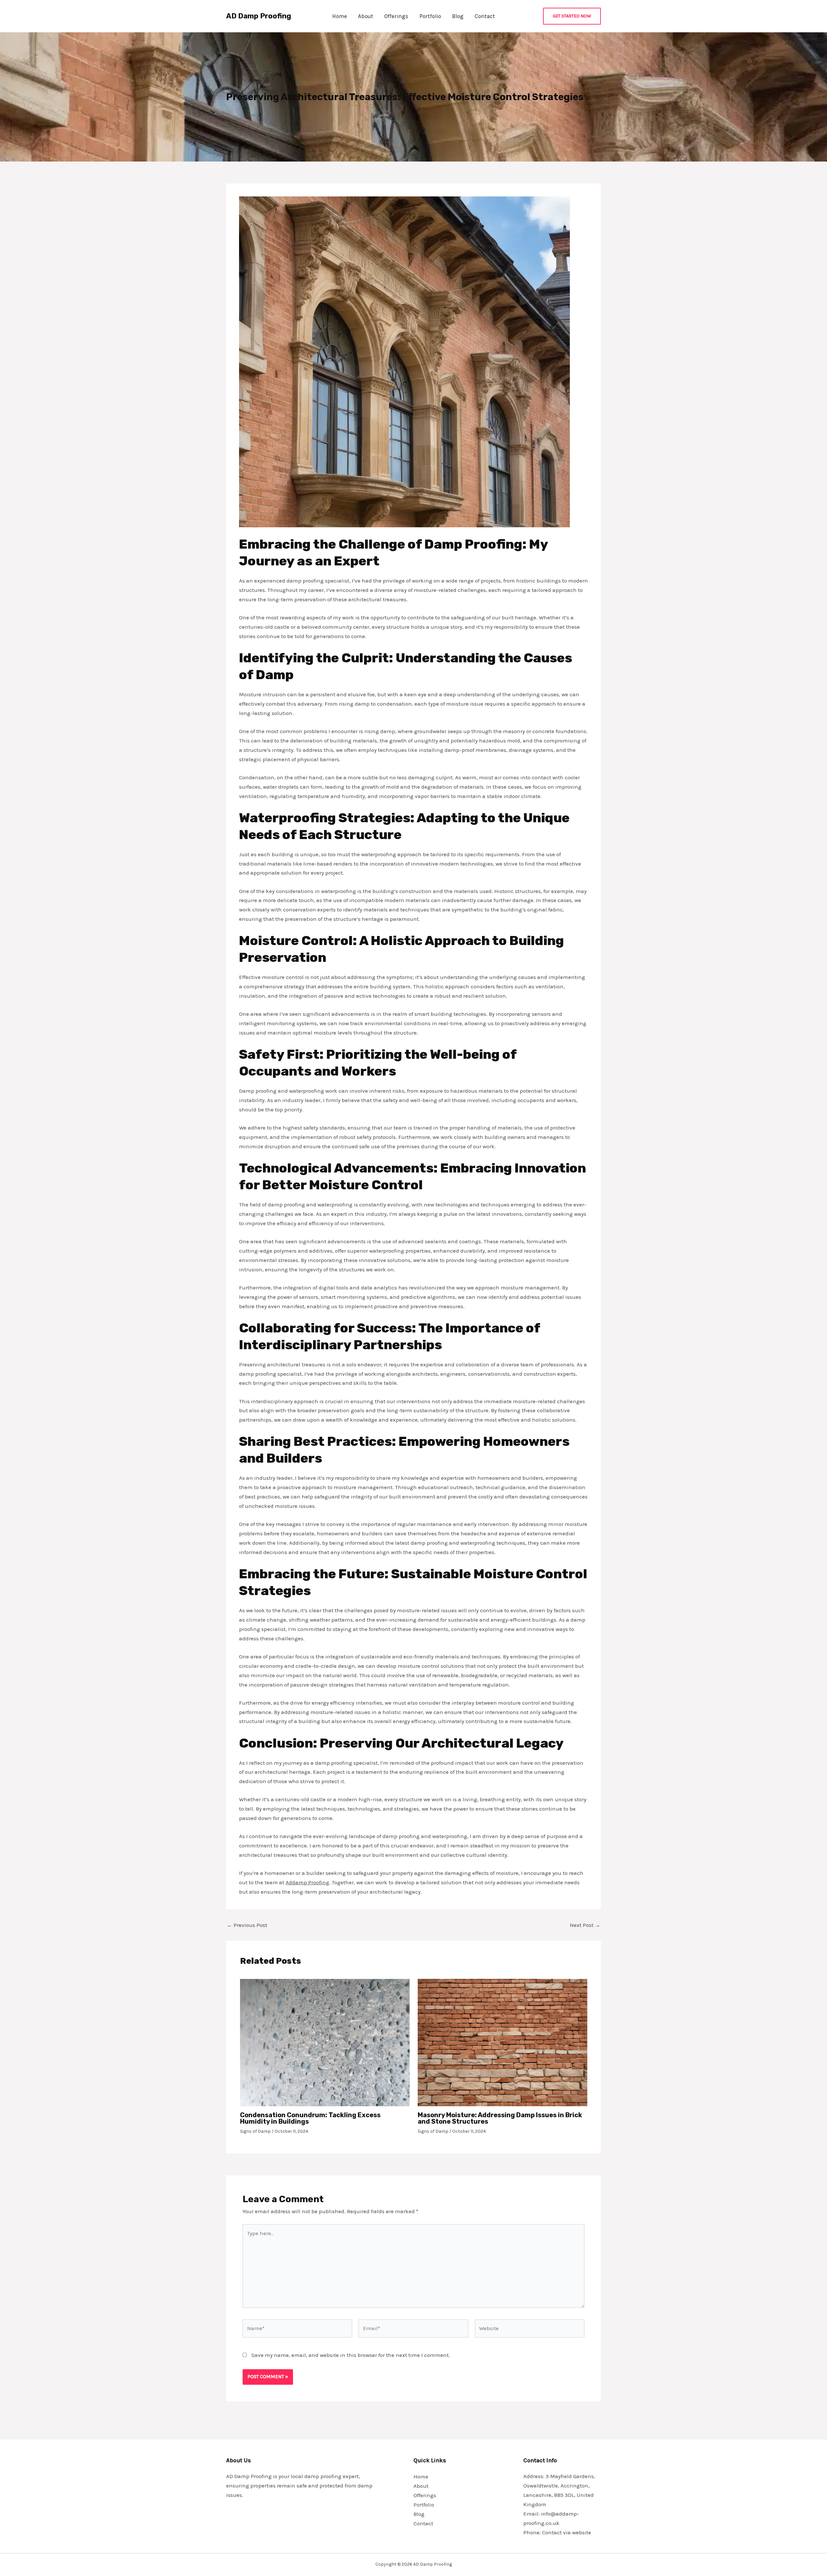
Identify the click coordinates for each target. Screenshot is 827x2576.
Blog (458, 16)
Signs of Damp (255, 2131)
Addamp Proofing (307, 1882)
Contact (485, 16)
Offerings (396, 16)
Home (340, 16)
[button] (572, 16)
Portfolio (430, 16)
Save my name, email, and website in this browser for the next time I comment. (351, 2355)
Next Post (585, 1925)
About (366, 16)
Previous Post (247, 1925)
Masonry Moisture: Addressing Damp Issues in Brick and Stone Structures (500, 2118)
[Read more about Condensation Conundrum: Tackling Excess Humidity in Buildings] (325, 2042)
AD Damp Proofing (259, 16)
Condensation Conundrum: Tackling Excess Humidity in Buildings (310, 2118)
